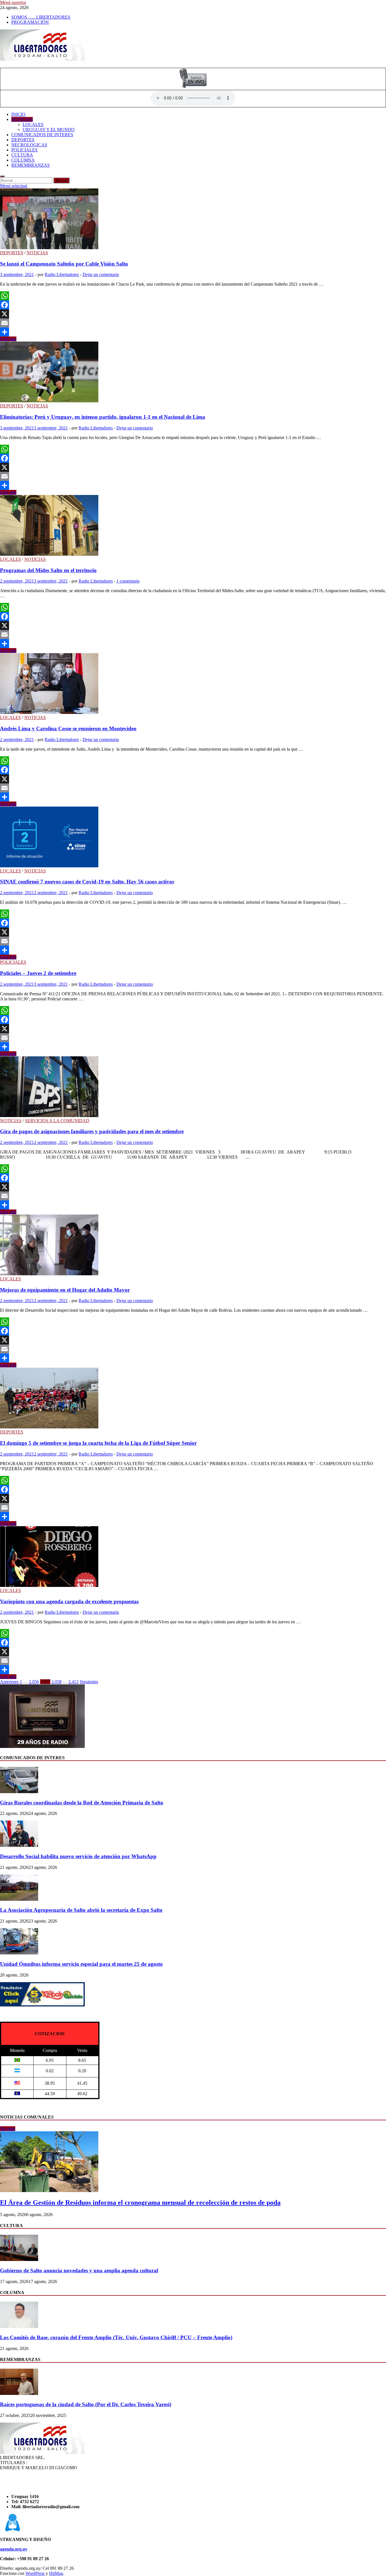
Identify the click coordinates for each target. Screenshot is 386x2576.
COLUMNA (23, 160)
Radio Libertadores (62, 274)
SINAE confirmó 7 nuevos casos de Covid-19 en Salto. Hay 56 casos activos (87, 882)
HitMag (56, 2573)
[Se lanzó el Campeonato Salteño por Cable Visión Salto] (193, 219)
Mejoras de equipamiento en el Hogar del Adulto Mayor (65, 1290)
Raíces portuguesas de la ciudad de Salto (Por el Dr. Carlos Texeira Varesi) (86, 2404)
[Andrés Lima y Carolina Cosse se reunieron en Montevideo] (193, 684)
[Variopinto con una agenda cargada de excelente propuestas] (193, 1557)
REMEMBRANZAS (31, 165)
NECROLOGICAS (29, 145)
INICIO (18, 114)
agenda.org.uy (14, 2549)
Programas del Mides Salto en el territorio (48, 570)
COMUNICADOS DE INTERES (42, 135)
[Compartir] (193, 332)
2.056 (34, 1682)
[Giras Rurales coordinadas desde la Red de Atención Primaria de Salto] (19, 1792)
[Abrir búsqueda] (2, 176)
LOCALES (33, 124)
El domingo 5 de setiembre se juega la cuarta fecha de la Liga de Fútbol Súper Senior (98, 1443)
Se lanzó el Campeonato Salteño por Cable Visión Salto (64, 264)
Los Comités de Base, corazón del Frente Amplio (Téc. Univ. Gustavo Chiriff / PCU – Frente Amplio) (116, 2337)
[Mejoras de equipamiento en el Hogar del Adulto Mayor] (193, 1245)
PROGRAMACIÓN (30, 22)
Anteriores (9, 1682)
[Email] (193, 323)
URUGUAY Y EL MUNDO (49, 130)
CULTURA (22, 155)
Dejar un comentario (101, 274)
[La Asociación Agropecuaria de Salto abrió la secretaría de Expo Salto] (19, 1899)
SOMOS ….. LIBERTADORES (41, 17)
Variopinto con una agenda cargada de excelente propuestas (69, 1601)
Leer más (8, 339)
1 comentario (128, 581)
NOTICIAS (22, 119)
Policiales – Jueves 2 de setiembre (38, 973)
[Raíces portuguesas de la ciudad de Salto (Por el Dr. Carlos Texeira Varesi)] (19, 2393)
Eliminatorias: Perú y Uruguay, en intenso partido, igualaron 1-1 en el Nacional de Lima (103, 417)
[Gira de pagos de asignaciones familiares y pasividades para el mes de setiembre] (193, 1087)
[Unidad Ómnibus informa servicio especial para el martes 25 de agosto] (19, 1953)
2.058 (57, 1682)
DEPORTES (23, 140)
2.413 (73, 1682)
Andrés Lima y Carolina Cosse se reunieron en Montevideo (68, 728)
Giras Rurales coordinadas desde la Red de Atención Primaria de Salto (82, 1803)
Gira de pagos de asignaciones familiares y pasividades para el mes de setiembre (92, 1131)
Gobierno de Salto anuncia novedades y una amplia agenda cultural (79, 2270)
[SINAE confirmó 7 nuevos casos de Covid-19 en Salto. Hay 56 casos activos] (193, 838)
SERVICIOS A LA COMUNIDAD (57, 1121)
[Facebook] (193, 305)
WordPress (35, 2573)
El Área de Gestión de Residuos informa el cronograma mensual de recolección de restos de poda (140, 2203)
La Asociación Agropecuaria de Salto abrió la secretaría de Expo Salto (81, 1910)
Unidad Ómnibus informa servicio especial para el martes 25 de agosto (81, 1964)
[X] (193, 314)
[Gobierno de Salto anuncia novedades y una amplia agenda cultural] (19, 2259)
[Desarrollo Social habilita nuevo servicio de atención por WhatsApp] (19, 1845)
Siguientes (89, 1682)
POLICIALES (24, 150)
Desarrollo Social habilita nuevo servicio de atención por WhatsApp (78, 1856)
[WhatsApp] (193, 296)
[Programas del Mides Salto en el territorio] (193, 526)
